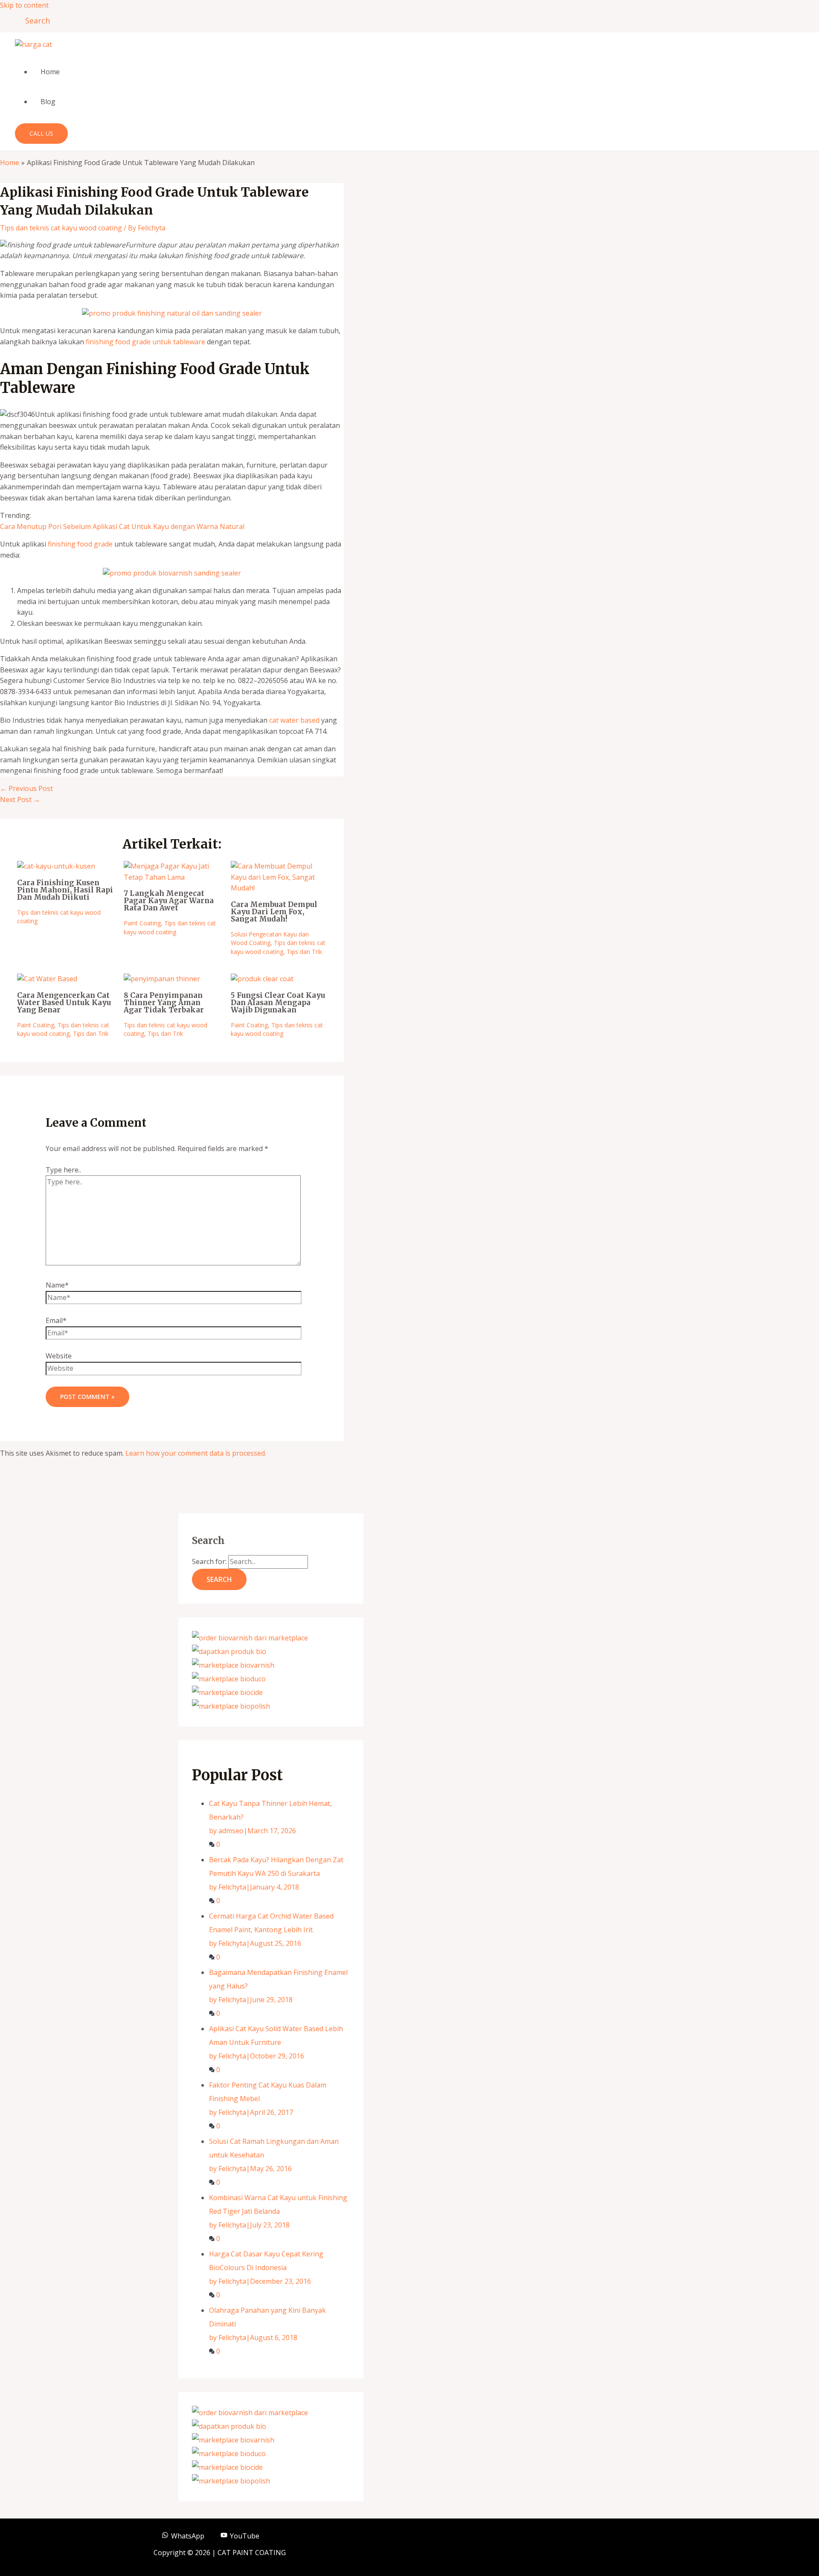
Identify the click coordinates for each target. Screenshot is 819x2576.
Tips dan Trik (304, 952)
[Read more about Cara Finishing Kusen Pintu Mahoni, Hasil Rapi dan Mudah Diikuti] (56, 866)
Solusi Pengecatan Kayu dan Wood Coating (270, 938)
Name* (57, 1285)
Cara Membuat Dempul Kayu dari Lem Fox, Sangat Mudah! (274, 912)
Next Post (20, 800)
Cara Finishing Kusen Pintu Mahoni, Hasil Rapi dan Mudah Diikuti (65, 890)
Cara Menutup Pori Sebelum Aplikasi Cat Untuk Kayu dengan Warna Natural (122, 526)
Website (59, 1356)
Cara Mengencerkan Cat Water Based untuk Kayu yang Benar (64, 1003)
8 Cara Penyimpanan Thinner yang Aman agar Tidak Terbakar (164, 1003)
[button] (35, 20)
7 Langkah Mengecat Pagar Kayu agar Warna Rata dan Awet (169, 901)
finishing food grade (80, 544)
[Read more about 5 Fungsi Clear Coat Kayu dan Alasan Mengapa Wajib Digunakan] (262, 979)
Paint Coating (142, 923)
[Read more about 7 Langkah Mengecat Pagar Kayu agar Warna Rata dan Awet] (172, 877)
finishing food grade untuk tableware (145, 342)
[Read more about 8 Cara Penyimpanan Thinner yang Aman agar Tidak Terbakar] (162, 979)
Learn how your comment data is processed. (196, 1453)
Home (50, 72)
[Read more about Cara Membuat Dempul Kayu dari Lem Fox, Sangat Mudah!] (279, 888)
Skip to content (24, 5)
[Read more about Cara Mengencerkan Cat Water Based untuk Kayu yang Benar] (47, 979)
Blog (48, 102)
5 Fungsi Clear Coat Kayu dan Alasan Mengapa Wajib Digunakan (278, 1003)
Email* (56, 1320)
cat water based (294, 720)
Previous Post (26, 788)
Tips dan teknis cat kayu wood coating (61, 228)
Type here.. (63, 1170)
